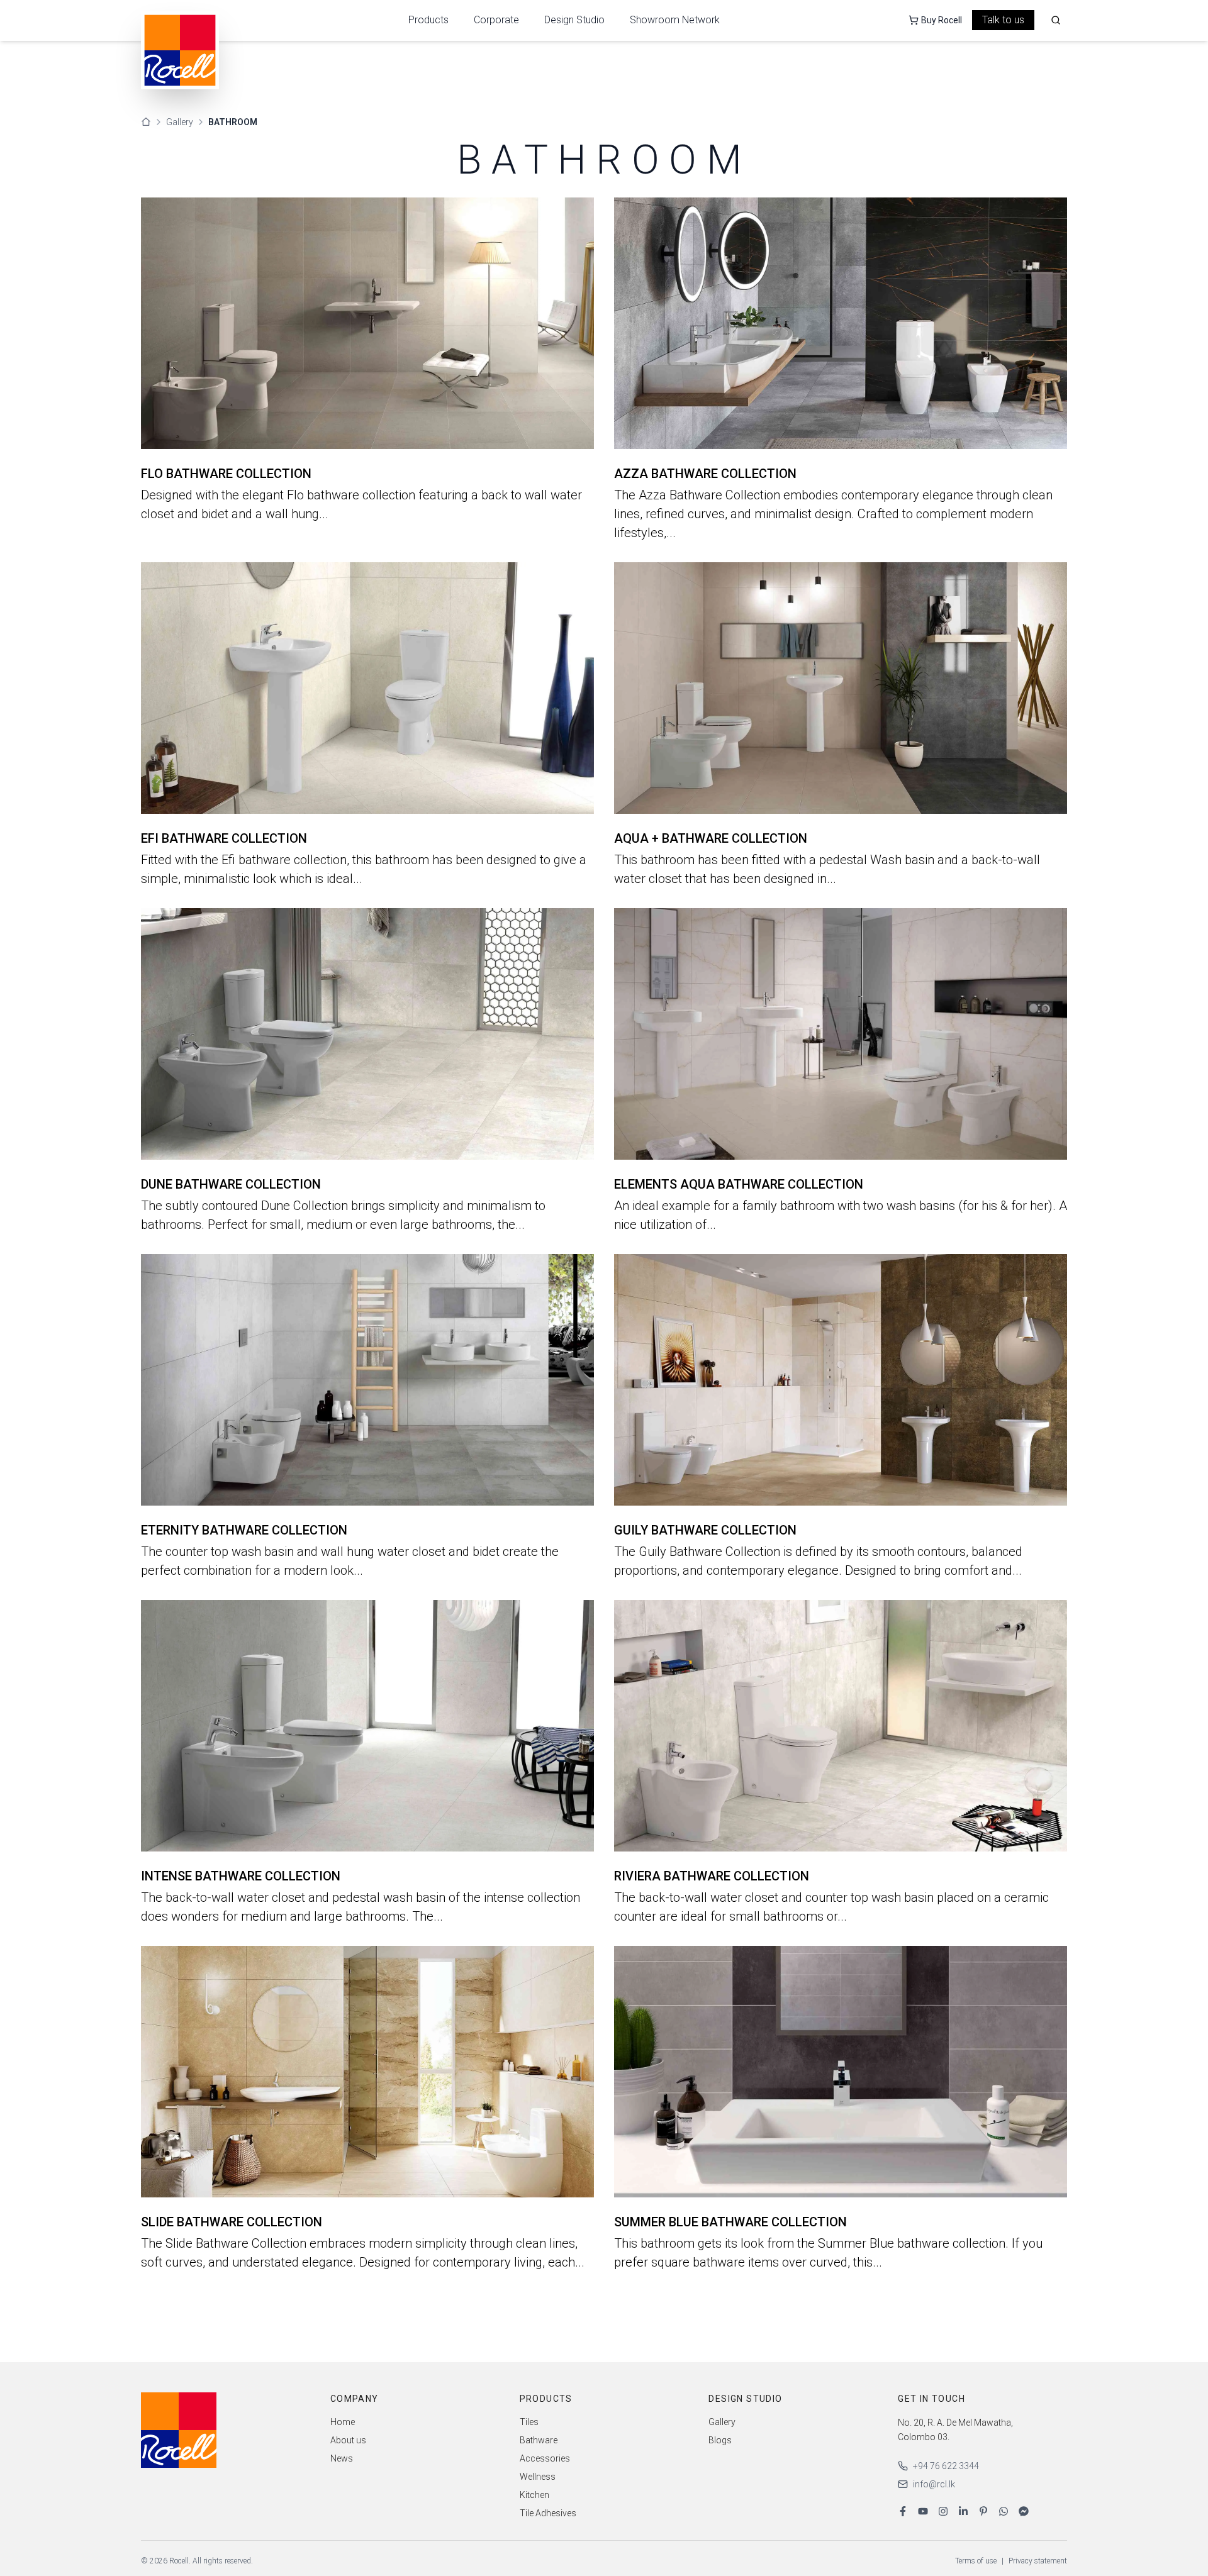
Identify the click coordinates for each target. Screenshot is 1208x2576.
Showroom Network (675, 20)
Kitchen (534, 2495)
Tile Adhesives (548, 2513)
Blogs (720, 2440)
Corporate (496, 20)
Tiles (529, 2422)
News (342, 2458)
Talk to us (1003, 20)
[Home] (146, 122)
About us (348, 2440)
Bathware (539, 2440)
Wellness (538, 2477)
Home (343, 2422)
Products (428, 20)
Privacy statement (1038, 2561)
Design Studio (574, 20)
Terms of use (976, 2561)
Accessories (545, 2458)
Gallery (180, 122)
